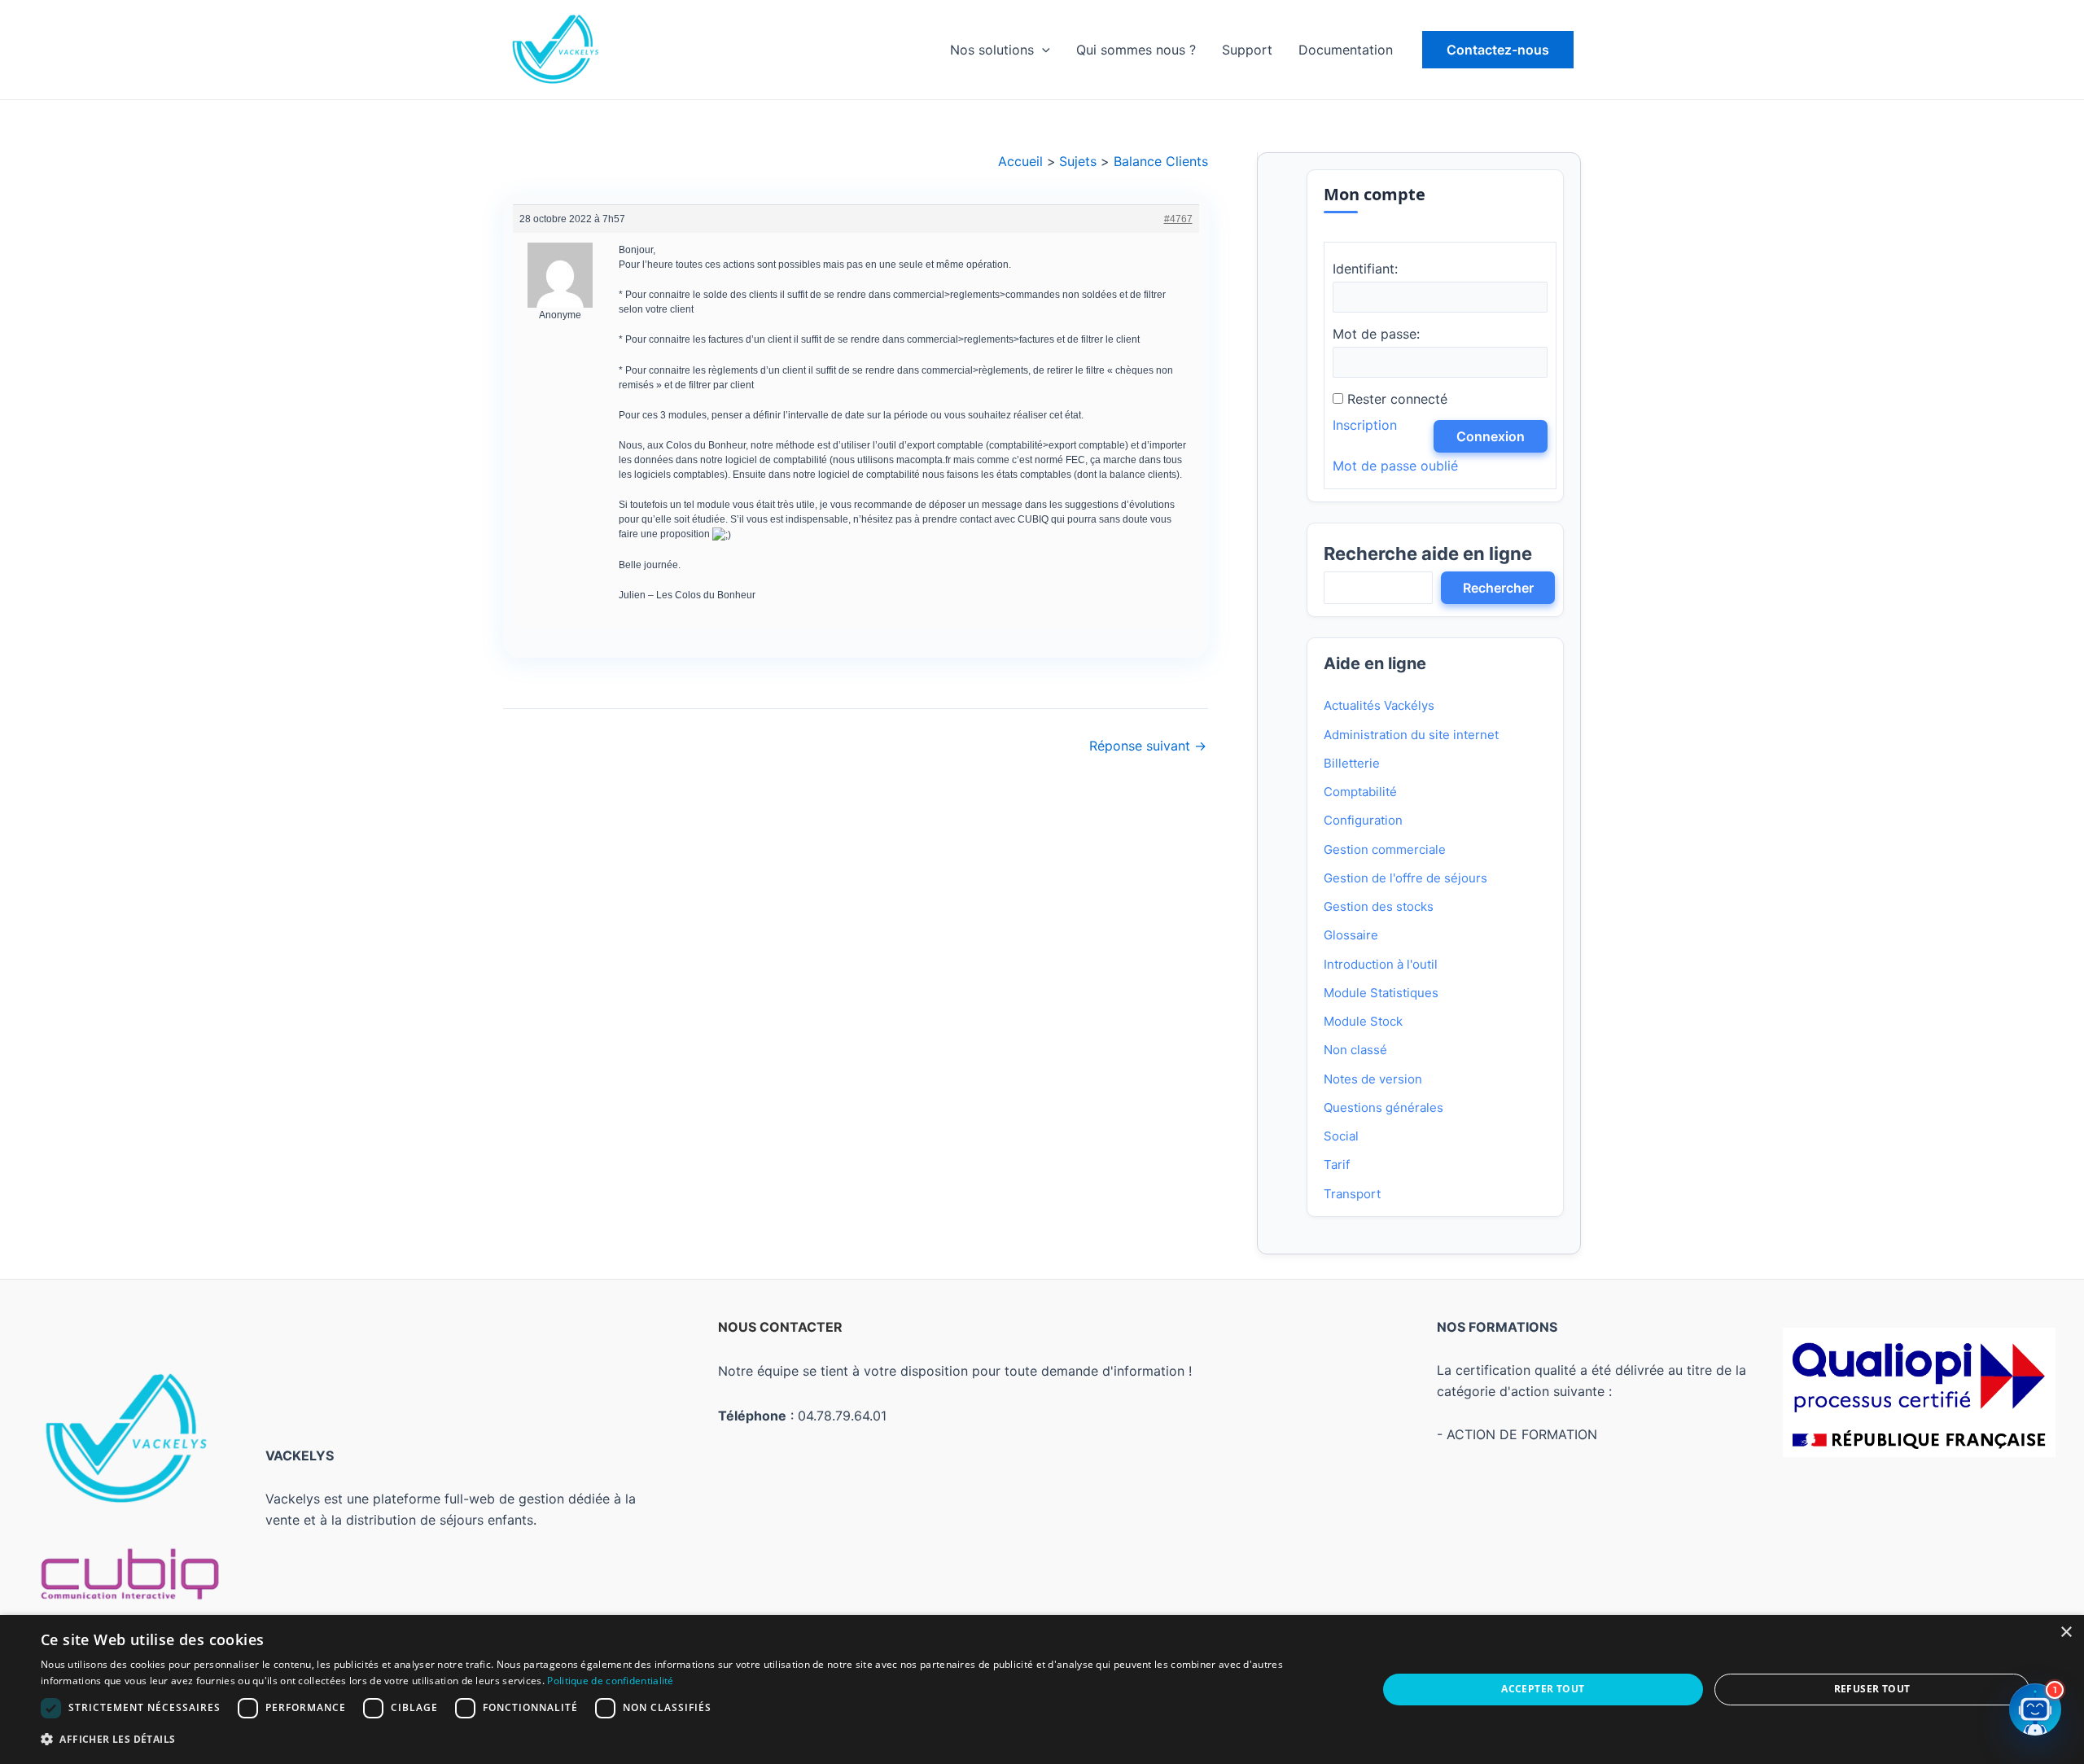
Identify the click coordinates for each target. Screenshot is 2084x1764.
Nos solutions (992, 50)
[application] (1042, 50)
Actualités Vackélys (1379, 705)
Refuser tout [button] (1872, 1689)
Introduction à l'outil (1381, 964)
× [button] (2066, 1633)
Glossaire (1351, 935)
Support (1247, 50)
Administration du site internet (1411, 735)
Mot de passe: (1376, 334)
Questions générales (1383, 1107)
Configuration (1363, 820)
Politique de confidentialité (610, 1681)
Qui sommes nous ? (1136, 50)
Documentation (1346, 50)
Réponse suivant (1148, 746)
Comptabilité (1360, 792)
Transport (1352, 1194)
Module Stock (1363, 1021)
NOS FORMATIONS (1497, 1327)
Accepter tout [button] (1543, 1689)
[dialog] (1042, 1690)
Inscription (1365, 425)
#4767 (1178, 219)
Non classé (1355, 1050)
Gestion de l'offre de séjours (1405, 878)
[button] (1498, 50)
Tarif (1337, 1164)
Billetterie (1352, 763)
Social (1341, 1136)
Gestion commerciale (1385, 849)
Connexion (1491, 436)
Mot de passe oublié (1395, 466)
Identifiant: (1365, 269)
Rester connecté (1397, 399)
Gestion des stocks (1379, 906)
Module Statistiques (1381, 993)
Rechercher (1498, 588)
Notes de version (1373, 1079)
